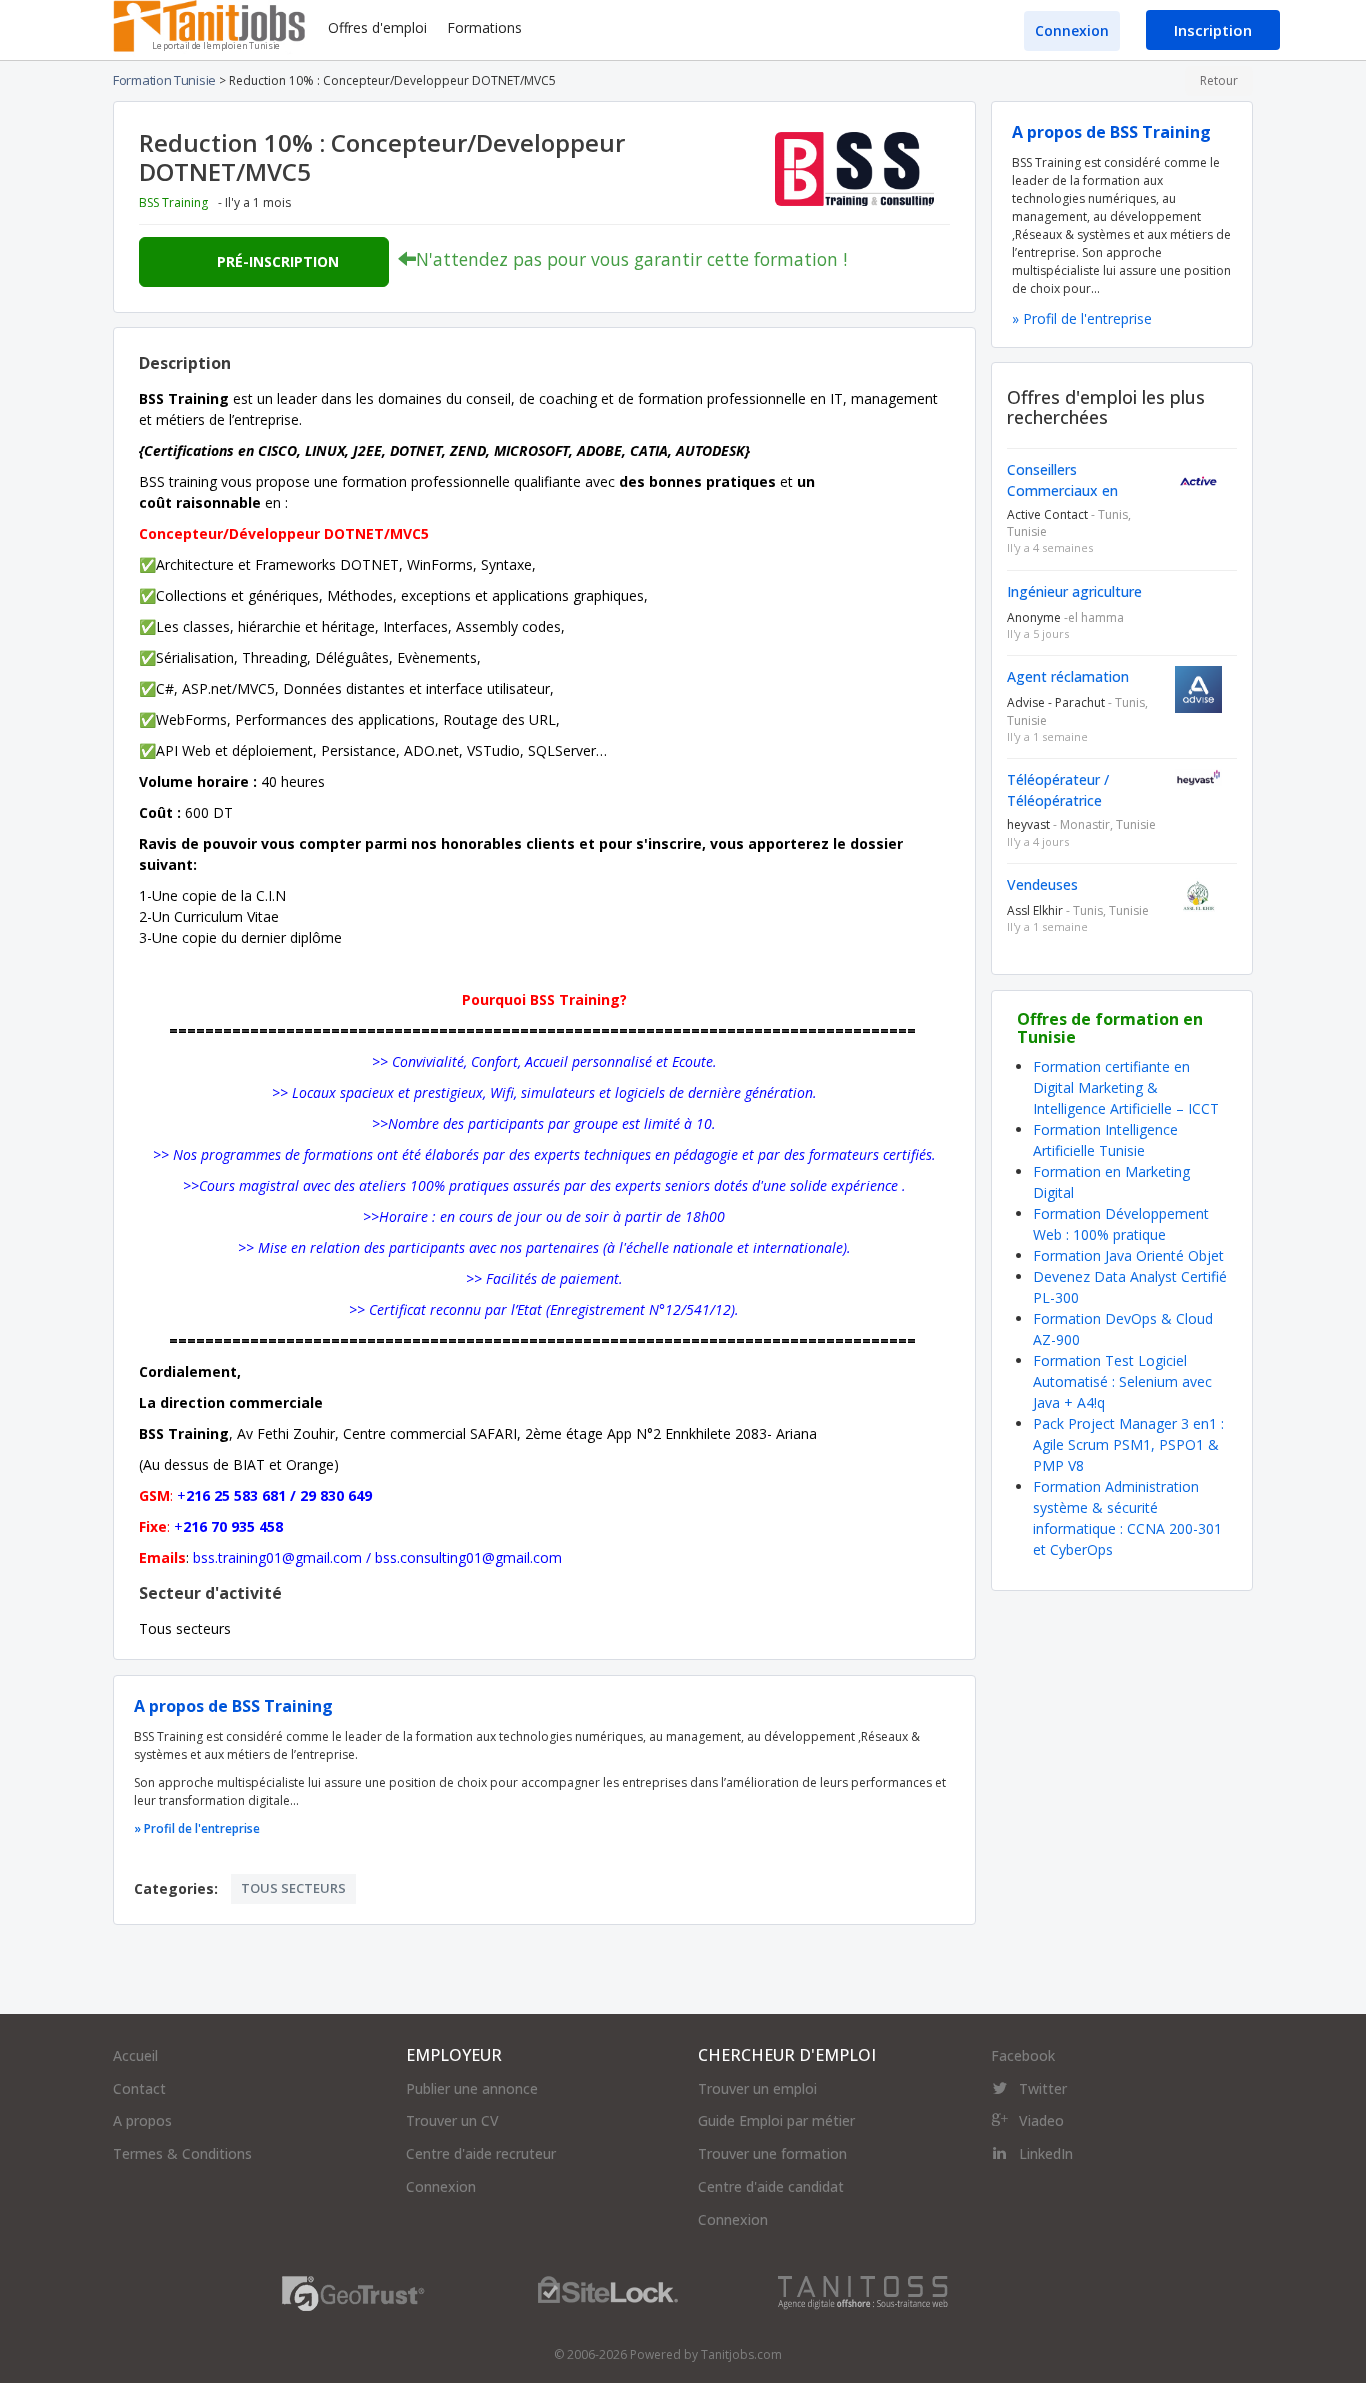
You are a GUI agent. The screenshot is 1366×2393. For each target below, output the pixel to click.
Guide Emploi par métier (776, 2120)
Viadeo (1041, 2120)
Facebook (1023, 2055)
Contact (139, 2088)
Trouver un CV (452, 2120)
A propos (142, 2120)
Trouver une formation (772, 2153)
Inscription (1213, 30)
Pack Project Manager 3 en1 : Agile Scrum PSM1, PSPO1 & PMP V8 (1128, 1444)
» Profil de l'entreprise (197, 1828)
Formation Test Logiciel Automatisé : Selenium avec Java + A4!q (1122, 1381)
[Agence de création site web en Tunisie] (863, 2291)
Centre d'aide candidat (771, 2186)
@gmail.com (322, 1557)
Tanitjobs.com (741, 2354)
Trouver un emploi (757, 2088)
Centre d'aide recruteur (481, 2153)
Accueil (135, 2055)
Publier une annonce (472, 2088)
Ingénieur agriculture (1074, 591)
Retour (1219, 80)
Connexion (1072, 30)
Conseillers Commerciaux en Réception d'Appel (1065, 490)
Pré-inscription (278, 261)
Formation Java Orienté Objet (1128, 1255)
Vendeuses (1042, 884)
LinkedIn (1046, 2153)
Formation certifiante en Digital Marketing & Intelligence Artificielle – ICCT (1126, 1087)
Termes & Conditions (182, 2153)
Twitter (1043, 2088)
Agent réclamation (1068, 676)
